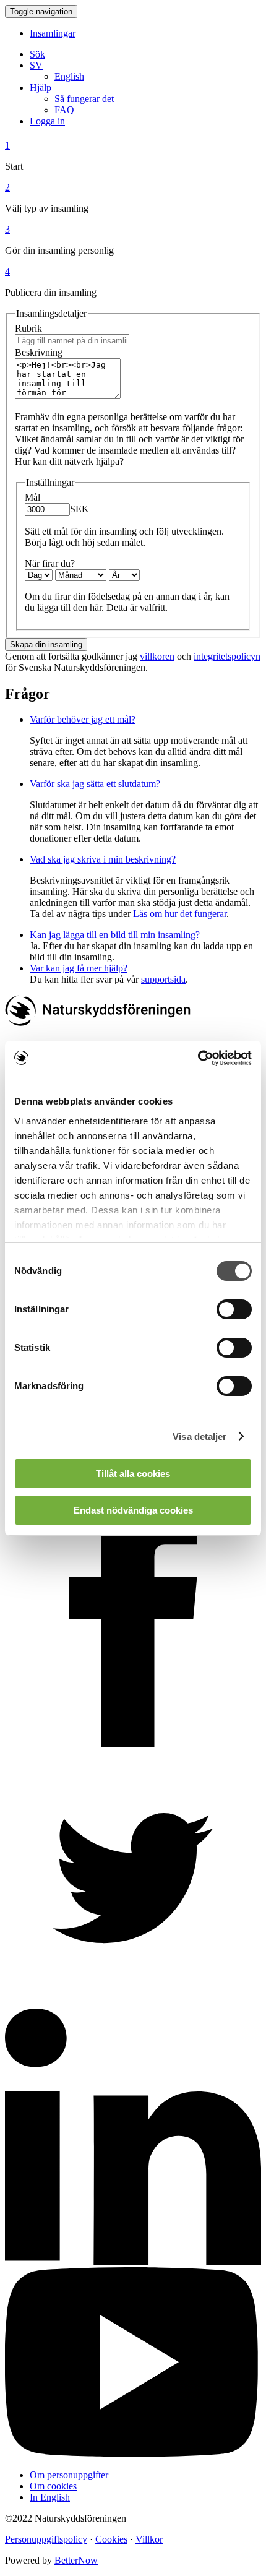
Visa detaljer (199, 1437)
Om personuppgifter (69, 2475)
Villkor (149, 2539)
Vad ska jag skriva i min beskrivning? (103, 859)
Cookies (111, 2539)
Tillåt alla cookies (133, 1474)
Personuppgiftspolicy (46, 2539)
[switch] (234, 1309)
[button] (36, 65)
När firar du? (50, 563)
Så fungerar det (84, 99)
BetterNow (76, 2560)
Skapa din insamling (46, 644)
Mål (32, 497)
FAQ (64, 110)
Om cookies (53, 2486)
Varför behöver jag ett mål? (83, 719)
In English (50, 2497)
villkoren (157, 656)
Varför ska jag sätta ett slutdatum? (95, 784)
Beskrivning (39, 352)
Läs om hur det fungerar (180, 914)
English (69, 76)
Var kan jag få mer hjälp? (79, 968)
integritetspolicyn (227, 656)
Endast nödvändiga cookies (133, 1510)
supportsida (163, 979)
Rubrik (28, 328)
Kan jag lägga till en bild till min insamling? (115, 935)
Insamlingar (53, 33)
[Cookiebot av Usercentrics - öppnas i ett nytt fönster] (198, 1058)
